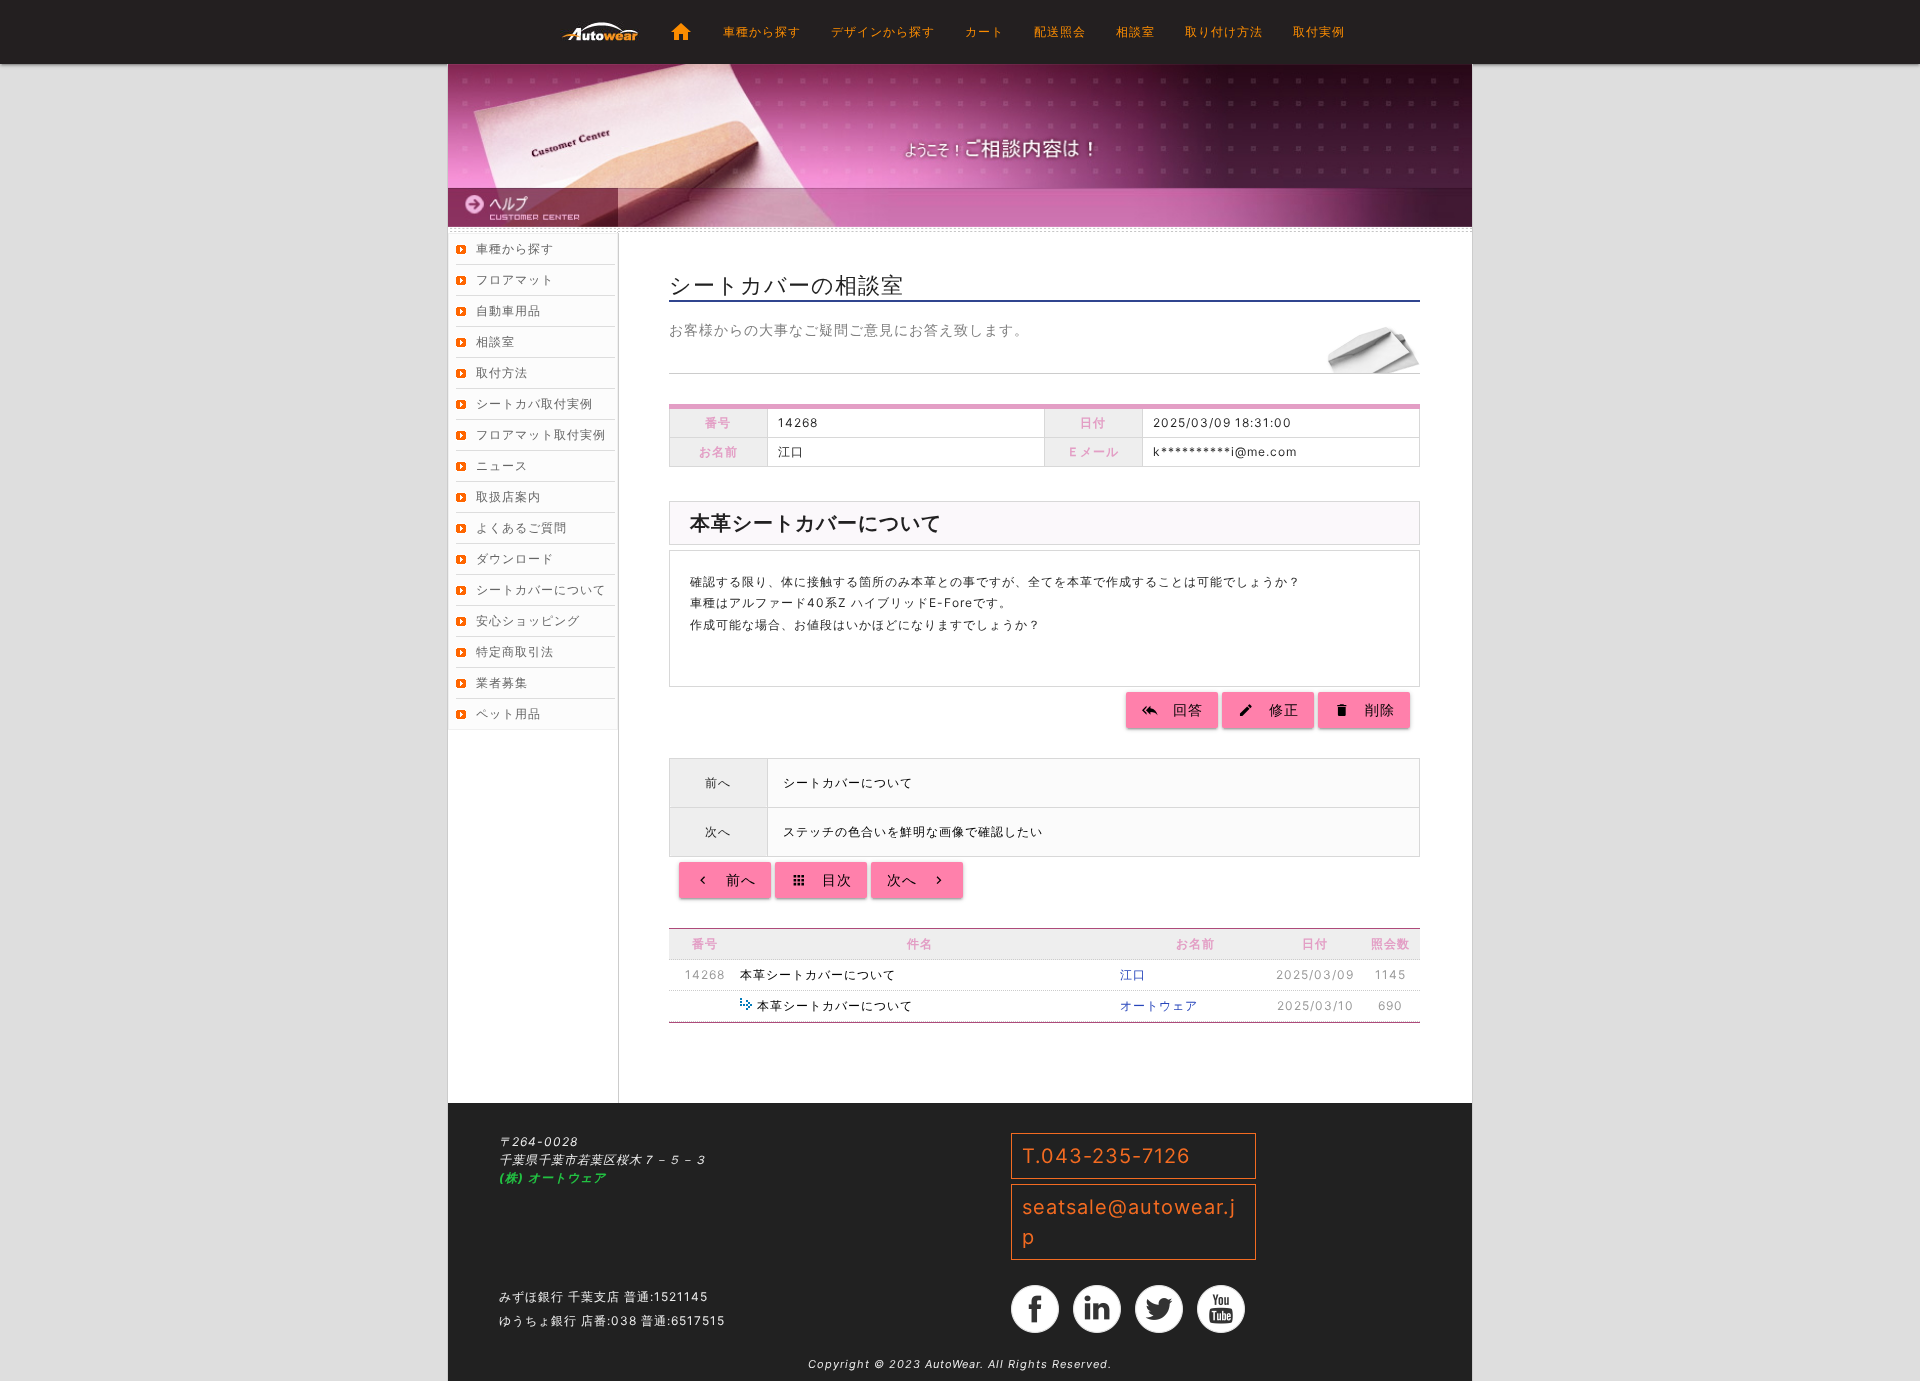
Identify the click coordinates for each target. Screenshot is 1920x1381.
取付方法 (502, 372)
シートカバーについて (848, 782)
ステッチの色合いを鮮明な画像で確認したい (913, 831)
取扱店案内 (508, 496)
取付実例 (1319, 31)
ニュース (502, 465)
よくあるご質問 (521, 527)
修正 (1268, 709)
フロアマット (515, 279)
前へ (725, 879)
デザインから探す (883, 31)
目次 (821, 879)
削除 (1364, 709)
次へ (917, 879)
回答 (1172, 709)
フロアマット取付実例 (541, 434)
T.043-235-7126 (1106, 1156)
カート (984, 31)
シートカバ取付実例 (534, 403)
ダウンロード (515, 558)
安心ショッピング (528, 620)
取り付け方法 (1224, 31)
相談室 (1135, 31)
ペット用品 (508, 713)
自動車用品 (508, 310)
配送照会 (1060, 31)
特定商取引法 (515, 651)
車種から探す (762, 31)
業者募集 (502, 682)
